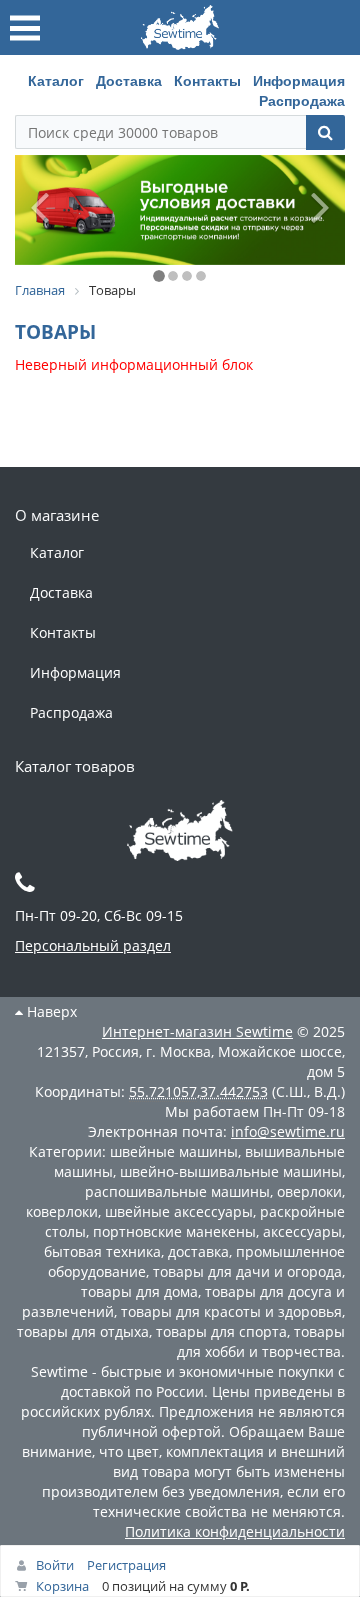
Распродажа (302, 100)
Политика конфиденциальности (235, 1531)
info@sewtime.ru (288, 1131)
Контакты (207, 80)
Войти (55, 1565)
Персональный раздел (93, 945)
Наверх (50, 1011)
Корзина (62, 1586)
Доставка (129, 80)
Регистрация (126, 1565)
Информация (299, 80)
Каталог (56, 80)
